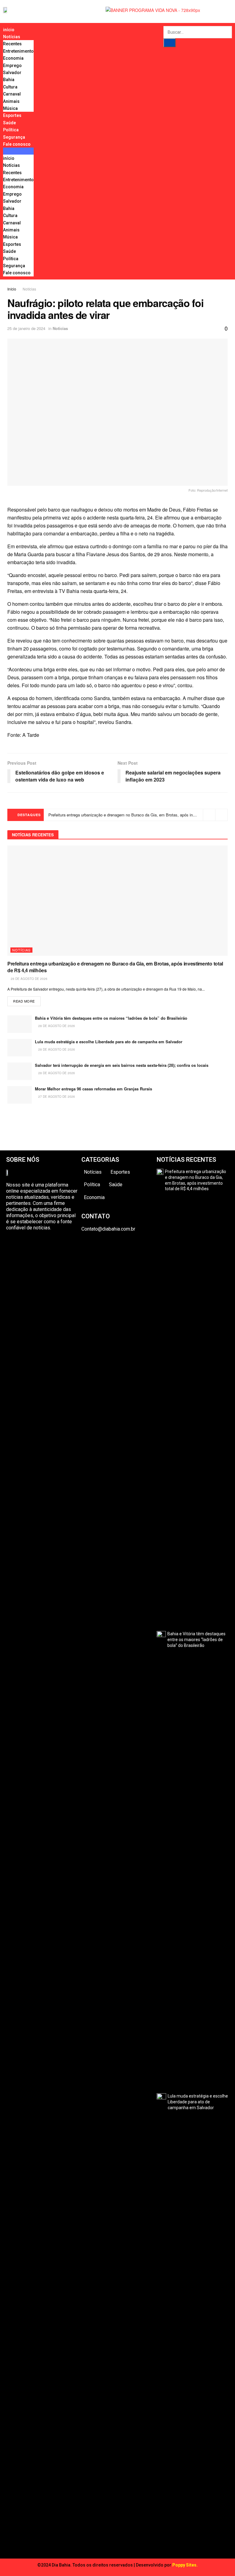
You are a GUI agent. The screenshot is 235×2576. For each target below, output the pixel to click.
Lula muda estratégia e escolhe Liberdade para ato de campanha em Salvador (109, 1042)
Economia (13, 58)
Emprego (12, 66)
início (9, 30)
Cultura (10, 87)
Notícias (12, 37)
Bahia (9, 80)
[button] (18, 151)
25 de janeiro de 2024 (26, 328)
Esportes (12, 115)
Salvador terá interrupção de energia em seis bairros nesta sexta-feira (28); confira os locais (122, 1065)
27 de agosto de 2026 (56, 1097)
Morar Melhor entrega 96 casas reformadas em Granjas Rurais (93, 1089)
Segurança (14, 137)
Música (10, 108)
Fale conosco (17, 144)
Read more (24, 1001)
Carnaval (12, 94)
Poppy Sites (184, 2565)
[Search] (170, 43)
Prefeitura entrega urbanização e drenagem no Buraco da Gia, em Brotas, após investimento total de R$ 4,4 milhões (115, 967)
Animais (11, 101)
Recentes (12, 44)
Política (11, 130)
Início (12, 289)
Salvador (12, 73)
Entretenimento (18, 51)
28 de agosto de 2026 (29, 979)
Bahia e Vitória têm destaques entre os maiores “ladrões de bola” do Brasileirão (111, 1018)
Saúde (9, 123)
